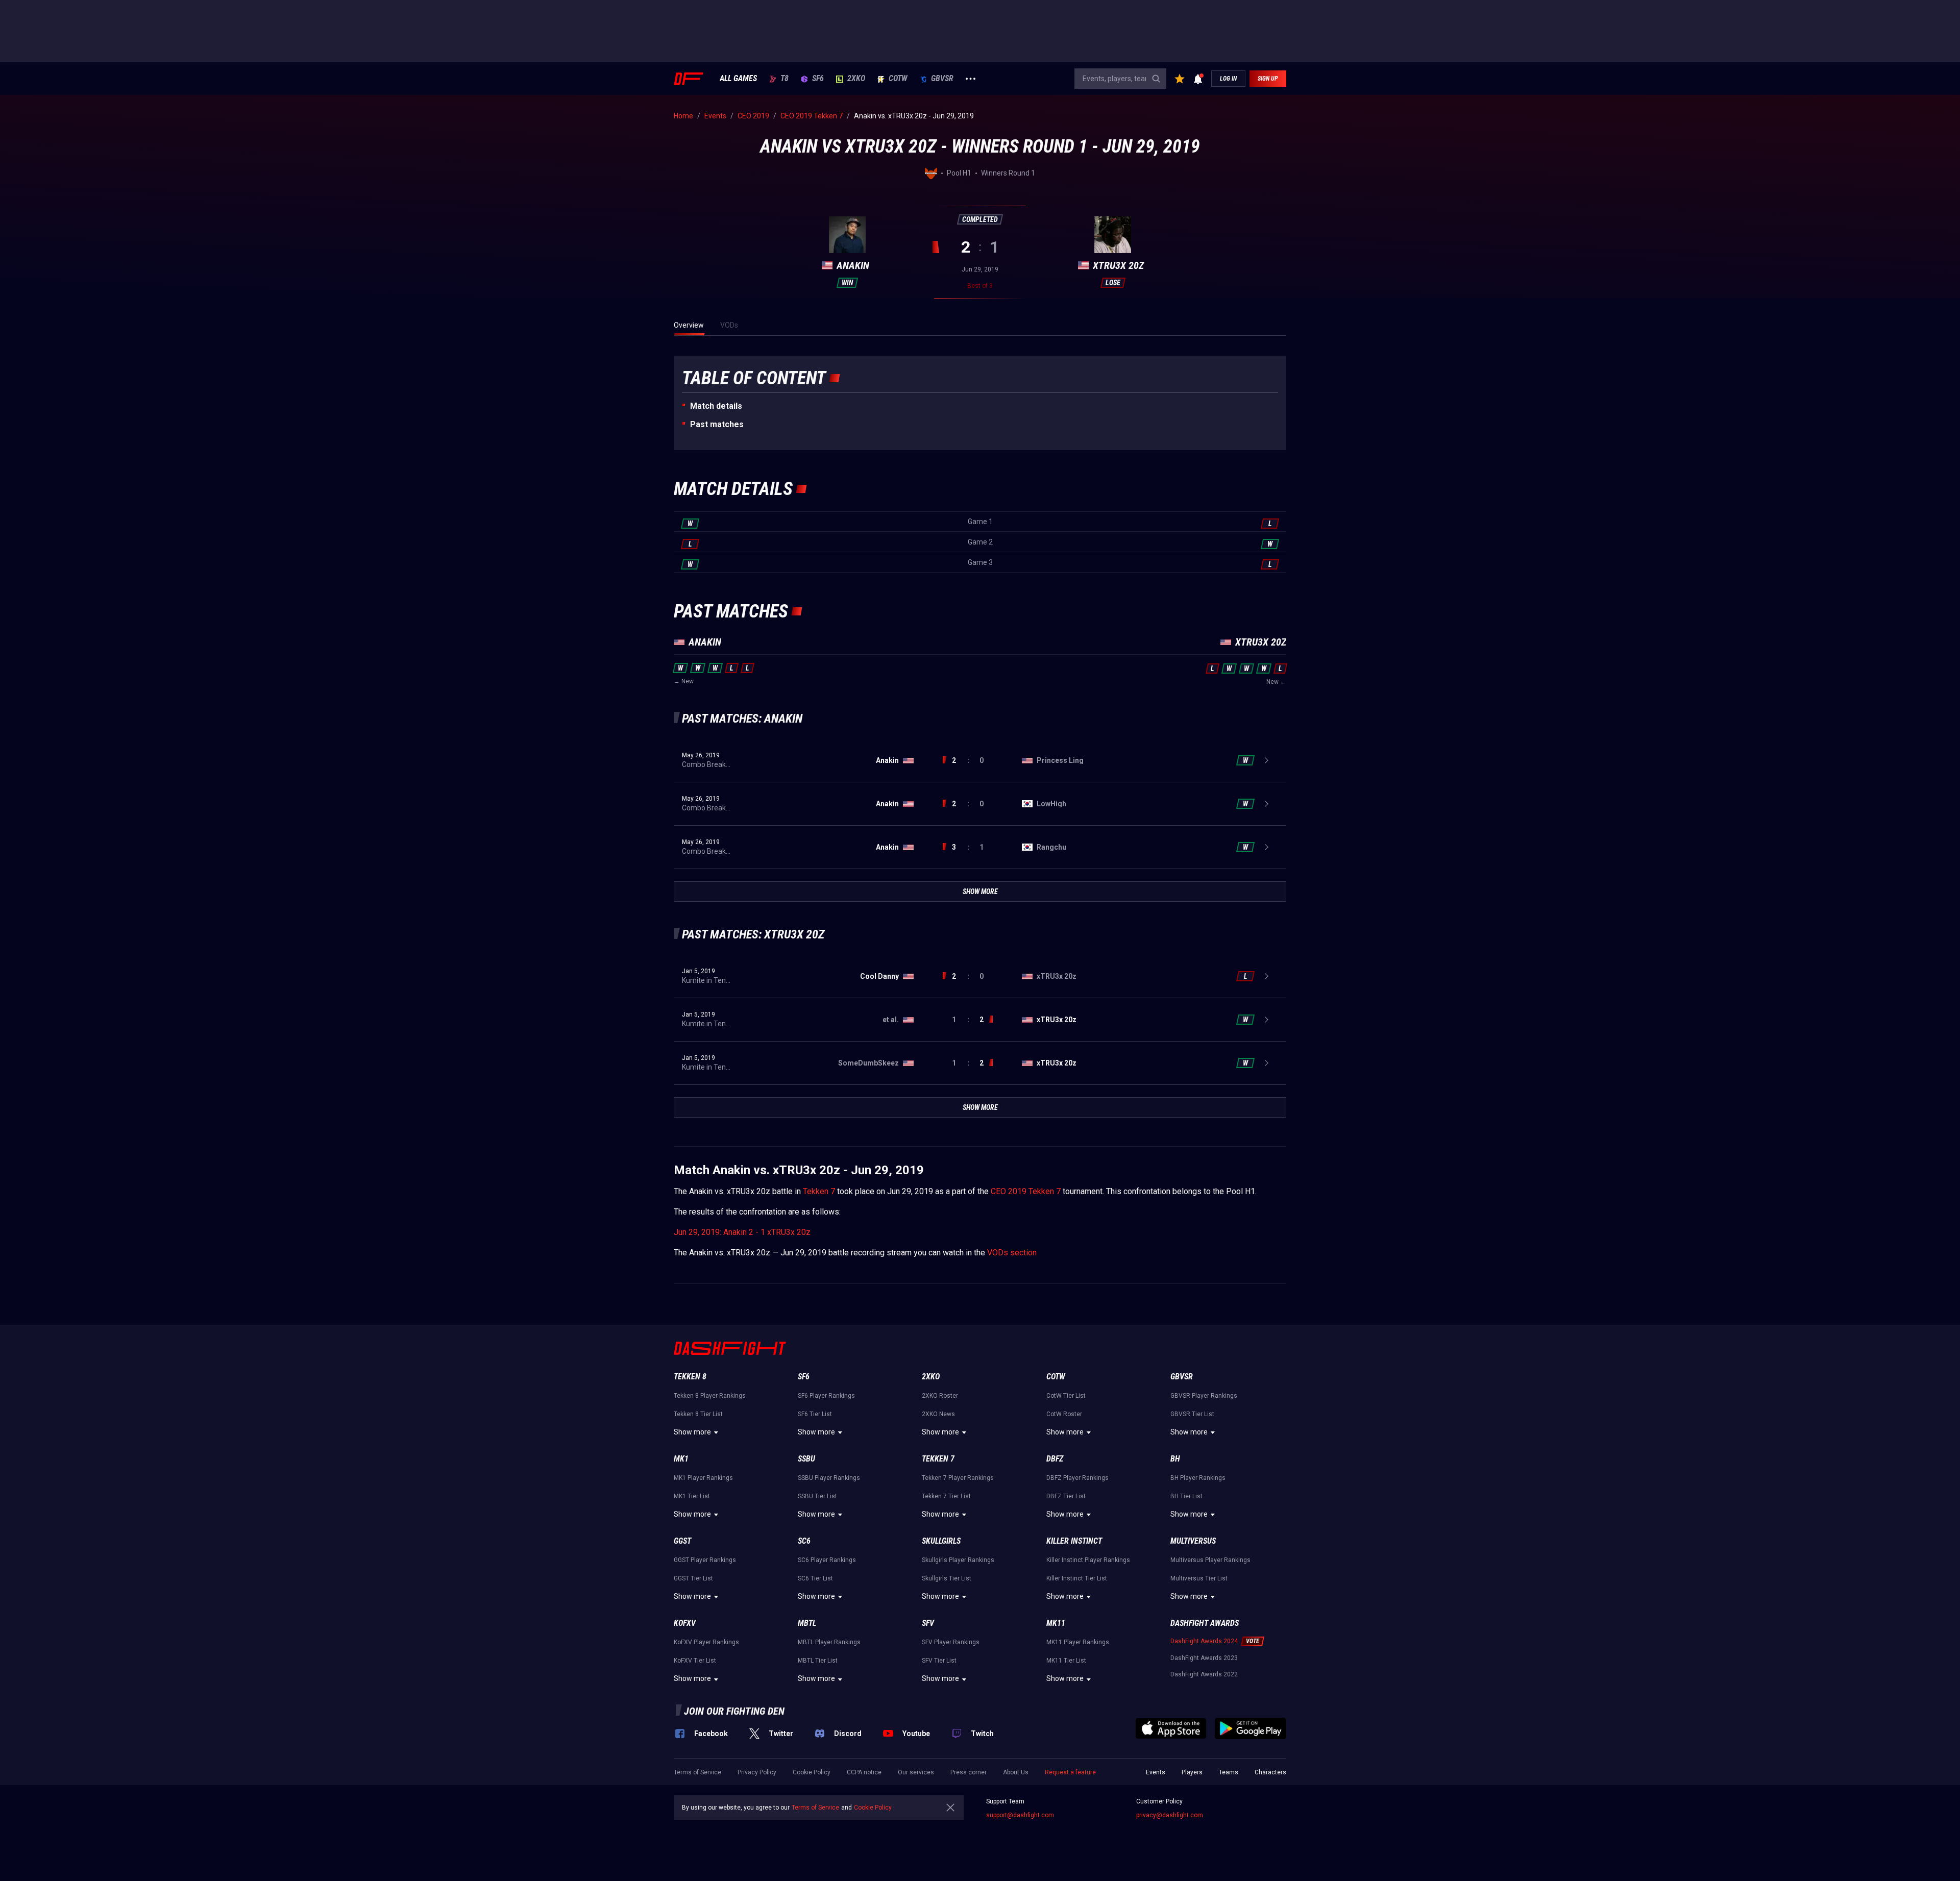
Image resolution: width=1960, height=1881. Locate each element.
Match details (716, 406)
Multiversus (1193, 1541)
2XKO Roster (940, 1396)
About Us (1016, 1772)
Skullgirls (941, 1541)
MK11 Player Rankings (1078, 1642)
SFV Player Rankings (951, 1642)
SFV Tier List (939, 1661)
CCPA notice (864, 1772)
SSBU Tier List (817, 1496)
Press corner (969, 1772)
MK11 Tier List (1066, 1661)
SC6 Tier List (815, 1578)
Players (1192, 1772)
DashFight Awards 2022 (1204, 1674)
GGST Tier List (693, 1578)
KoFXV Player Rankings (706, 1642)
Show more (692, 1432)
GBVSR (942, 79)
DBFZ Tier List (1066, 1496)
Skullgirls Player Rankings (958, 1560)
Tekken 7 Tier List (946, 1496)
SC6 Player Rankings (827, 1560)
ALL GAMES (738, 79)
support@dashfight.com (1020, 1815)
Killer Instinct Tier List (1077, 1578)
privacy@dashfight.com (1170, 1815)
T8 (785, 79)
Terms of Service (697, 1772)
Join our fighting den (734, 1711)
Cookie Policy (812, 1772)
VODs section (1012, 1253)
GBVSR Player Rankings (1204, 1396)
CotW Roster (1064, 1414)
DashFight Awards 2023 (1204, 1658)
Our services (916, 1772)
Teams (1229, 1772)
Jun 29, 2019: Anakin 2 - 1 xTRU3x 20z (742, 1232)
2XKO (856, 79)
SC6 (804, 1541)
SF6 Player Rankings (826, 1396)
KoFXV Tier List (695, 1661)
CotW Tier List (1066, 1396)
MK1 (681, 1459)
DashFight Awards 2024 (1204, 1641)
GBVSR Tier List (1192, 1414)
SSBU (806, 1459)
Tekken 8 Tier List (698, 1414)
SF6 (818, 79)
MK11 (1056, 1623)
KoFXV (685, 1623)
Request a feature (1070, 1772)
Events (1156, 1772)
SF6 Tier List (815, 1414)
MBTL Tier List (818, 1661)
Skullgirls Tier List (947, 1578)
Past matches (717, 424)
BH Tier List (1186, 1496)
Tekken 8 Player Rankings (710, 1396)
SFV (928, 1623)
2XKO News (938, 1414)
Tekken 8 (690, 1377)
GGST (682, 1541)
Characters (1270, 1772)
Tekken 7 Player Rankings (958, 1478)
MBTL (807, 1623)
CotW (898, 79)
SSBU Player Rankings (829, 1478)
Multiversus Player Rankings (1210, 1560)
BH (1175, 1459)
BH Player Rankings (1198, 1478)
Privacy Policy (757, 1772)
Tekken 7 (819, 1191)
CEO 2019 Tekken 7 (1026, 1191)
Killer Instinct (1074, 1541)
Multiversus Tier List (1199, 1578)
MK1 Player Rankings (703, 1478)
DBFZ (1055, 1459)
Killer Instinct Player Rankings (1088, 1560)
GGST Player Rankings (705, 1560)
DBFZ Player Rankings (1077, 1478)
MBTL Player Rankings (829, 1642)
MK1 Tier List (692, 1496)
